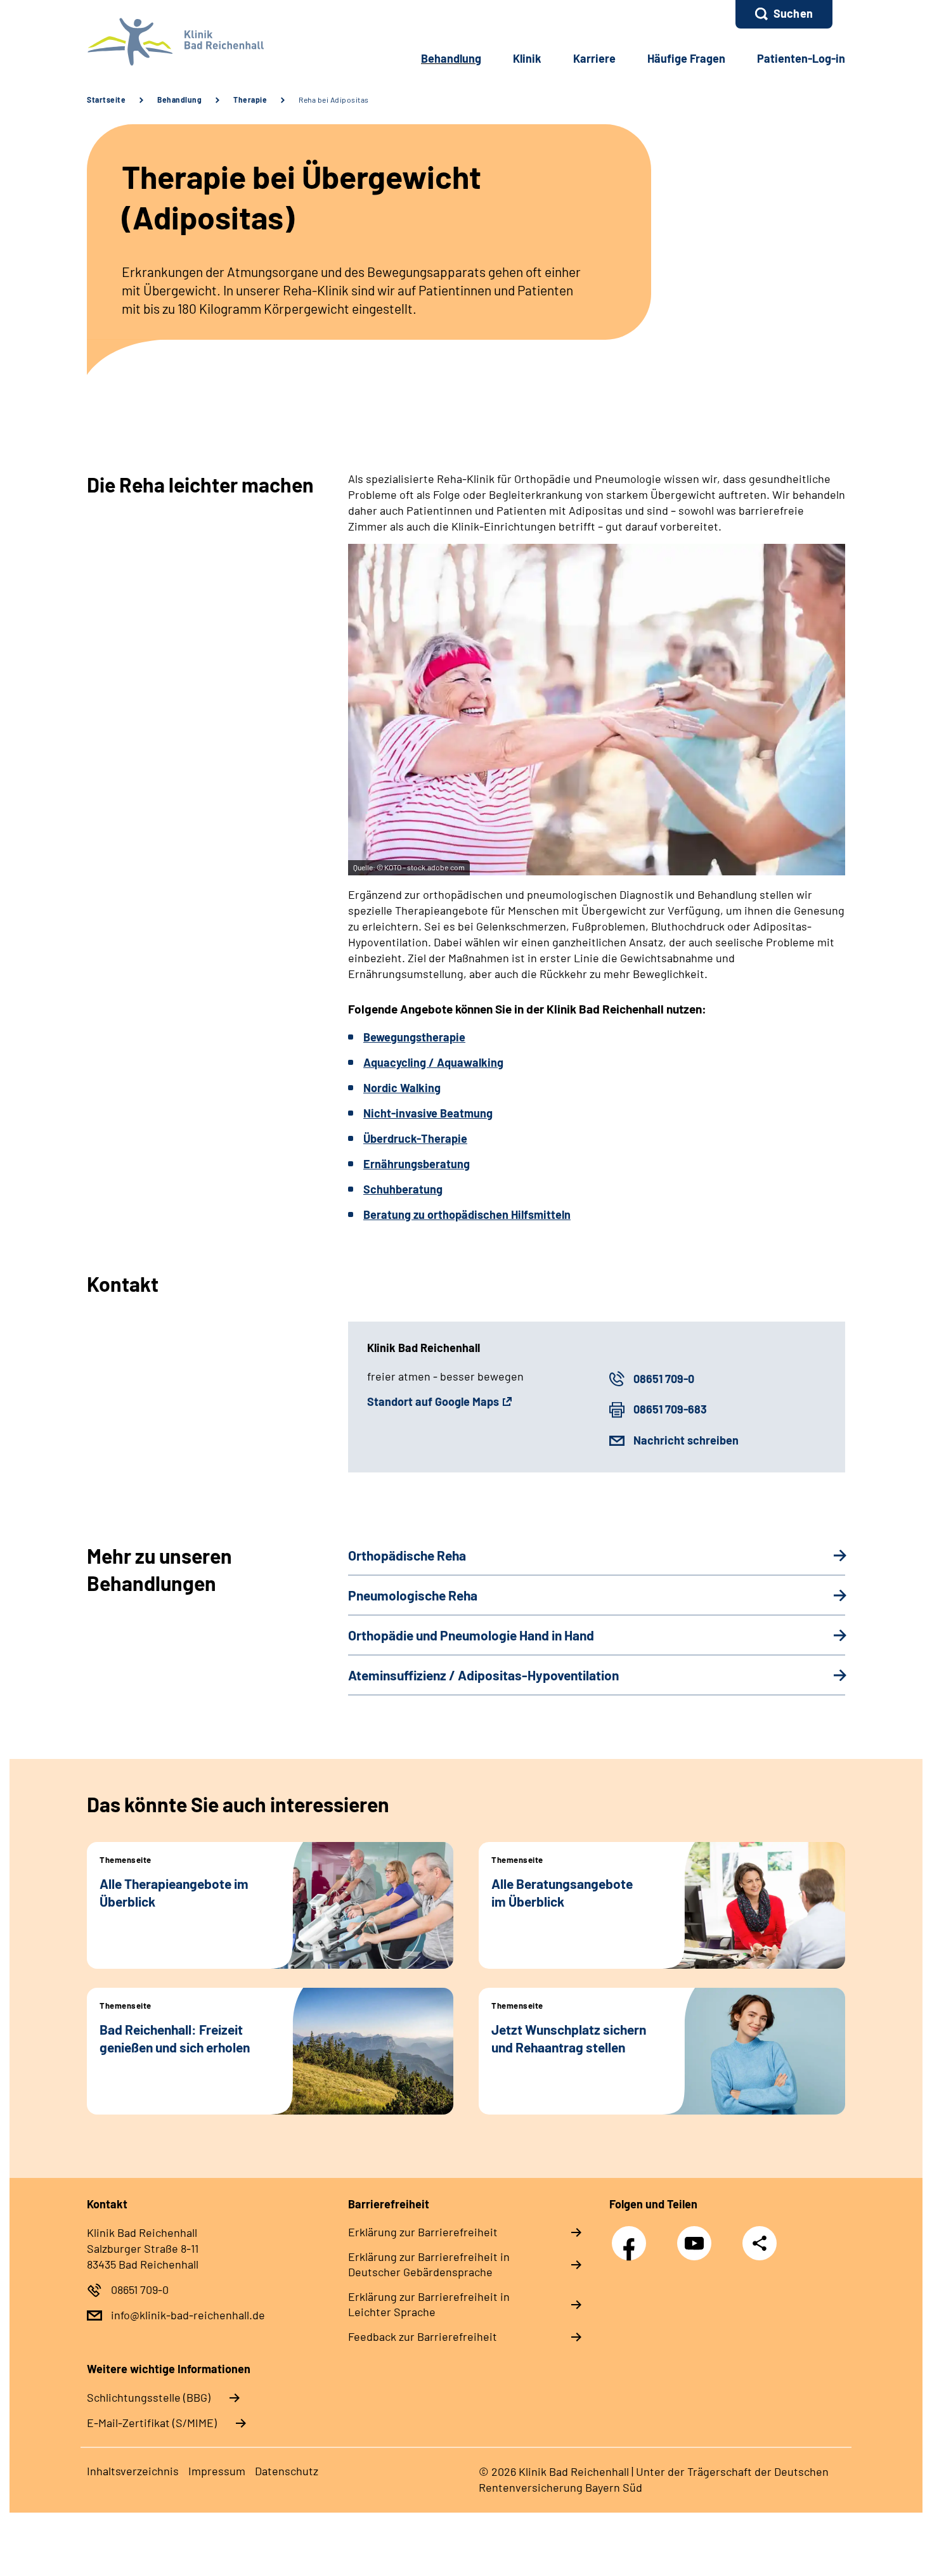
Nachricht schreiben (686, 1440)
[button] (784, 14)
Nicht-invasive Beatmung (428, 1113)
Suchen (793, 13)
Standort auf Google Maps (433, 1401)
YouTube (697, 2237)
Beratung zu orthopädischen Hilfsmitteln (467, 1214)
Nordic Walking (402, 1088)
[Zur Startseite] (172, 42)
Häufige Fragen (686, 58)
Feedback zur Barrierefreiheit (423, 2336)
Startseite (106, 100)
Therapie (250, 100)
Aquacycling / (400, 1062)
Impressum (217, 2471)
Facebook (632, 2237)
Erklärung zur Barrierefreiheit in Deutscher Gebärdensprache (429, 2264)
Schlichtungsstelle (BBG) (149, 2397)
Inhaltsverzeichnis (133, 2471)
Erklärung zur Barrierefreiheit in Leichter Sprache (429, 2304)
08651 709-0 (664, 1379)
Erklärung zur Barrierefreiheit (423, 2232)
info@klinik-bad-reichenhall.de (188, 2315)
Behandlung (451, 58)
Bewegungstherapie (414, 1037)
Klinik (527, 58)
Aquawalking (470, 1062)
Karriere (594, 58)
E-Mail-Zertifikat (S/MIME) (152, 2423)
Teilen (760, 2243)
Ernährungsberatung (417, 1164)
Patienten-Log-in (801, 58)
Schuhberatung (403, 1189)
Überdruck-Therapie (415, 1138)
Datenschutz (287, 2471)
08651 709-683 (670, 1409)
